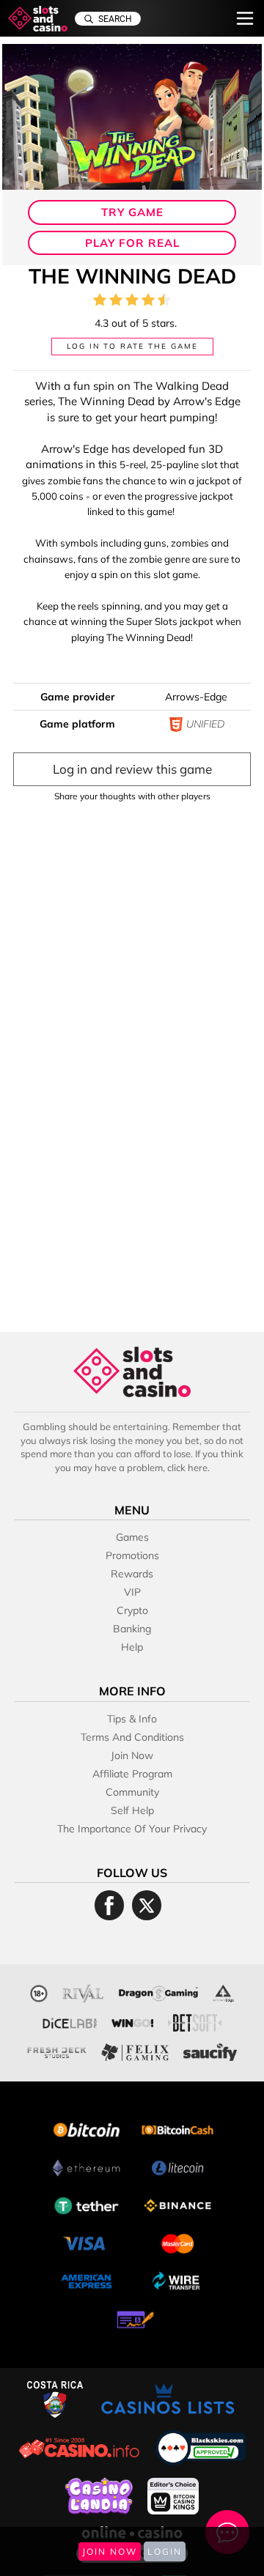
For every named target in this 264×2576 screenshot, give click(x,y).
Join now (132, 1755)
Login (165, 2551)
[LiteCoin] (177, 2166)
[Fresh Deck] (57, 2050)
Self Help (132, 1810)
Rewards (132, 1574)
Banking (132, 1629)
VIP (132, 1592)
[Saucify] (210, 2050)
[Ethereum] (87, 2166)
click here (187, 1467)
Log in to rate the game (132, 346)
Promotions (132, 1555)
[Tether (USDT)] (87, 2204)
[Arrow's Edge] (223, 1992)
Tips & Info (132, 1719)
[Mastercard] (177, 2242)
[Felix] (135, 2050)
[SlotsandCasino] (38, 19)
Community (132, 1792)
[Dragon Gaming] (158, 1992)
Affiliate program (132, 1774)
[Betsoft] (195, 2021)
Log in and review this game (132, 769)
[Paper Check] (132, 2318)
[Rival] (83, 1992)
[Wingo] (132, 2021)
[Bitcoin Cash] (177, 2128)
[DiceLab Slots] (70, 2021)
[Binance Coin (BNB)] (177, 2204)
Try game (132, 212)
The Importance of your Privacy (132, 1829)
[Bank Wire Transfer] (177, 2280)
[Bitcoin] (87, 2128)
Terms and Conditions (132, 1737)
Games (132, 1537)
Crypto (132, 1610)
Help (132, 1647)
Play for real (132, 243)
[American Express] (87, 2280)
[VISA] (87, 2242)
